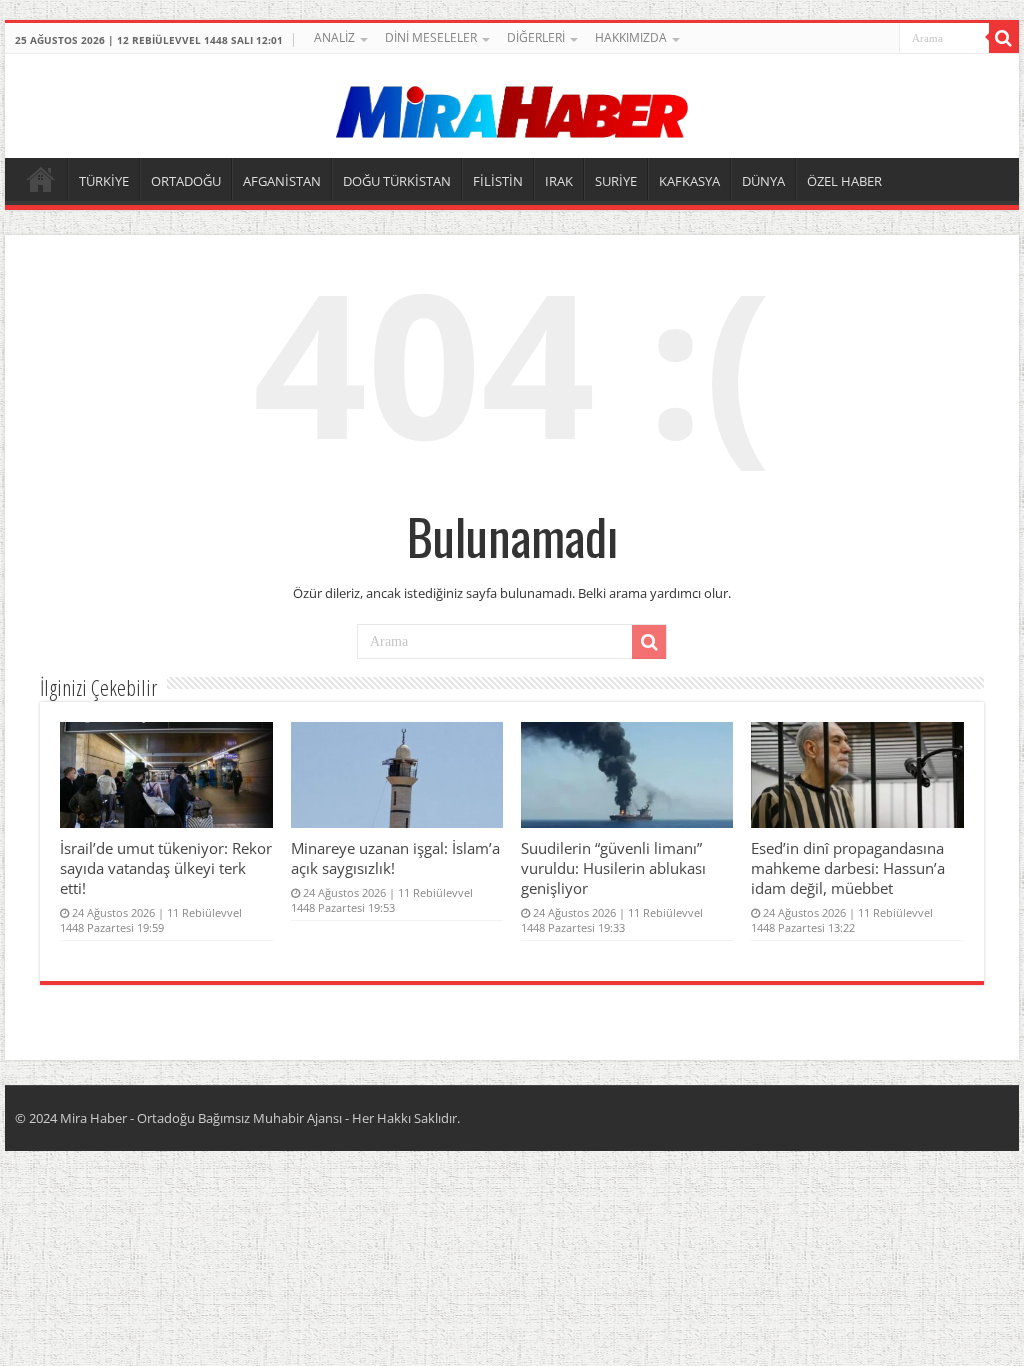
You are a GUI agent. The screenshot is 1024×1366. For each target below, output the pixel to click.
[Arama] (1004, 38)
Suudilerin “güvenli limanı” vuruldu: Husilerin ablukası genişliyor (613, 868)
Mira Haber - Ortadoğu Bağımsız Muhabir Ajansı (201, 1118)
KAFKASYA (689, 181)
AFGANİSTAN (282, 181)
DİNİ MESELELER (431, 37)
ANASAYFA (41, 179)
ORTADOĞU (186, 181)
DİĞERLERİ (536, 37)
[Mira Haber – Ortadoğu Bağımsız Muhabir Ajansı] (512, 105)
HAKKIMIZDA (631, 37)
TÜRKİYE (104, 181)
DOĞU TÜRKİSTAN (397, 181)
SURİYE (616, 181)
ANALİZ (334, 37)
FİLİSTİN (498, 181)
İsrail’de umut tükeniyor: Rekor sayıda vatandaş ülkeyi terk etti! (166, 868)
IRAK (559, 181)
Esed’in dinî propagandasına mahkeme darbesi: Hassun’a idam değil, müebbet (848, 868)
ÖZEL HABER (844, 181)
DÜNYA (763, 181)
